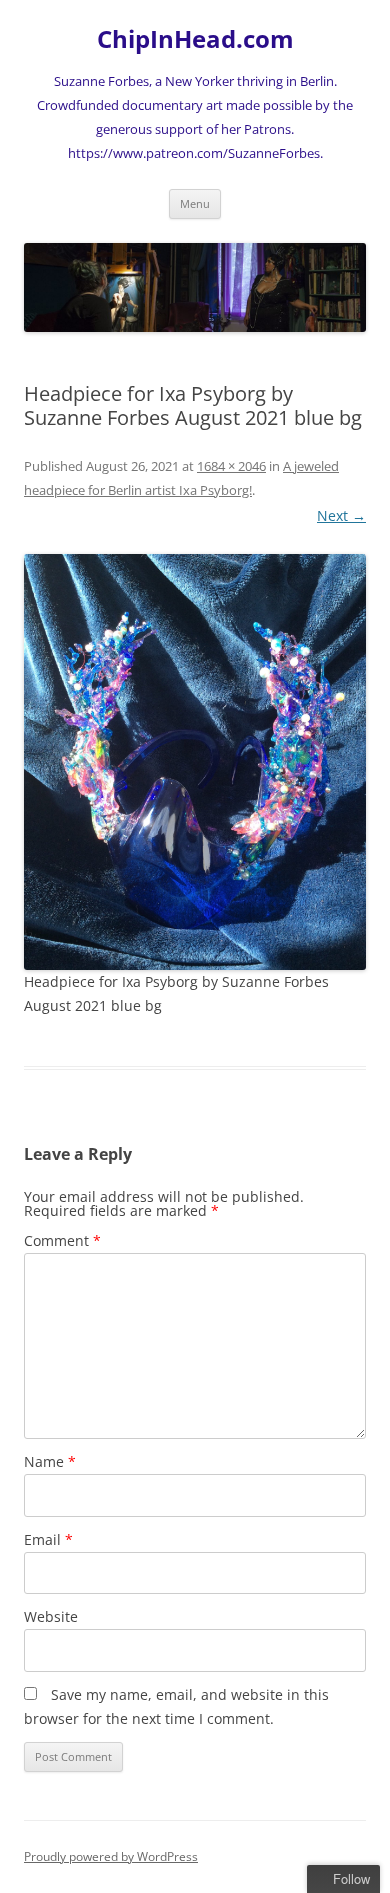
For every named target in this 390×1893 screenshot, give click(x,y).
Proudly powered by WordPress (111, 1856)
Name (50, 1461)
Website (51, 1616)
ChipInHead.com (195, 39)
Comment (62, 1240)
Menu (195, 203)
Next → (341, 515)
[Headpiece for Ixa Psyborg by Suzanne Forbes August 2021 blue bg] (195, 762)
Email (48, 1539)
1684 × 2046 (231, 466)
